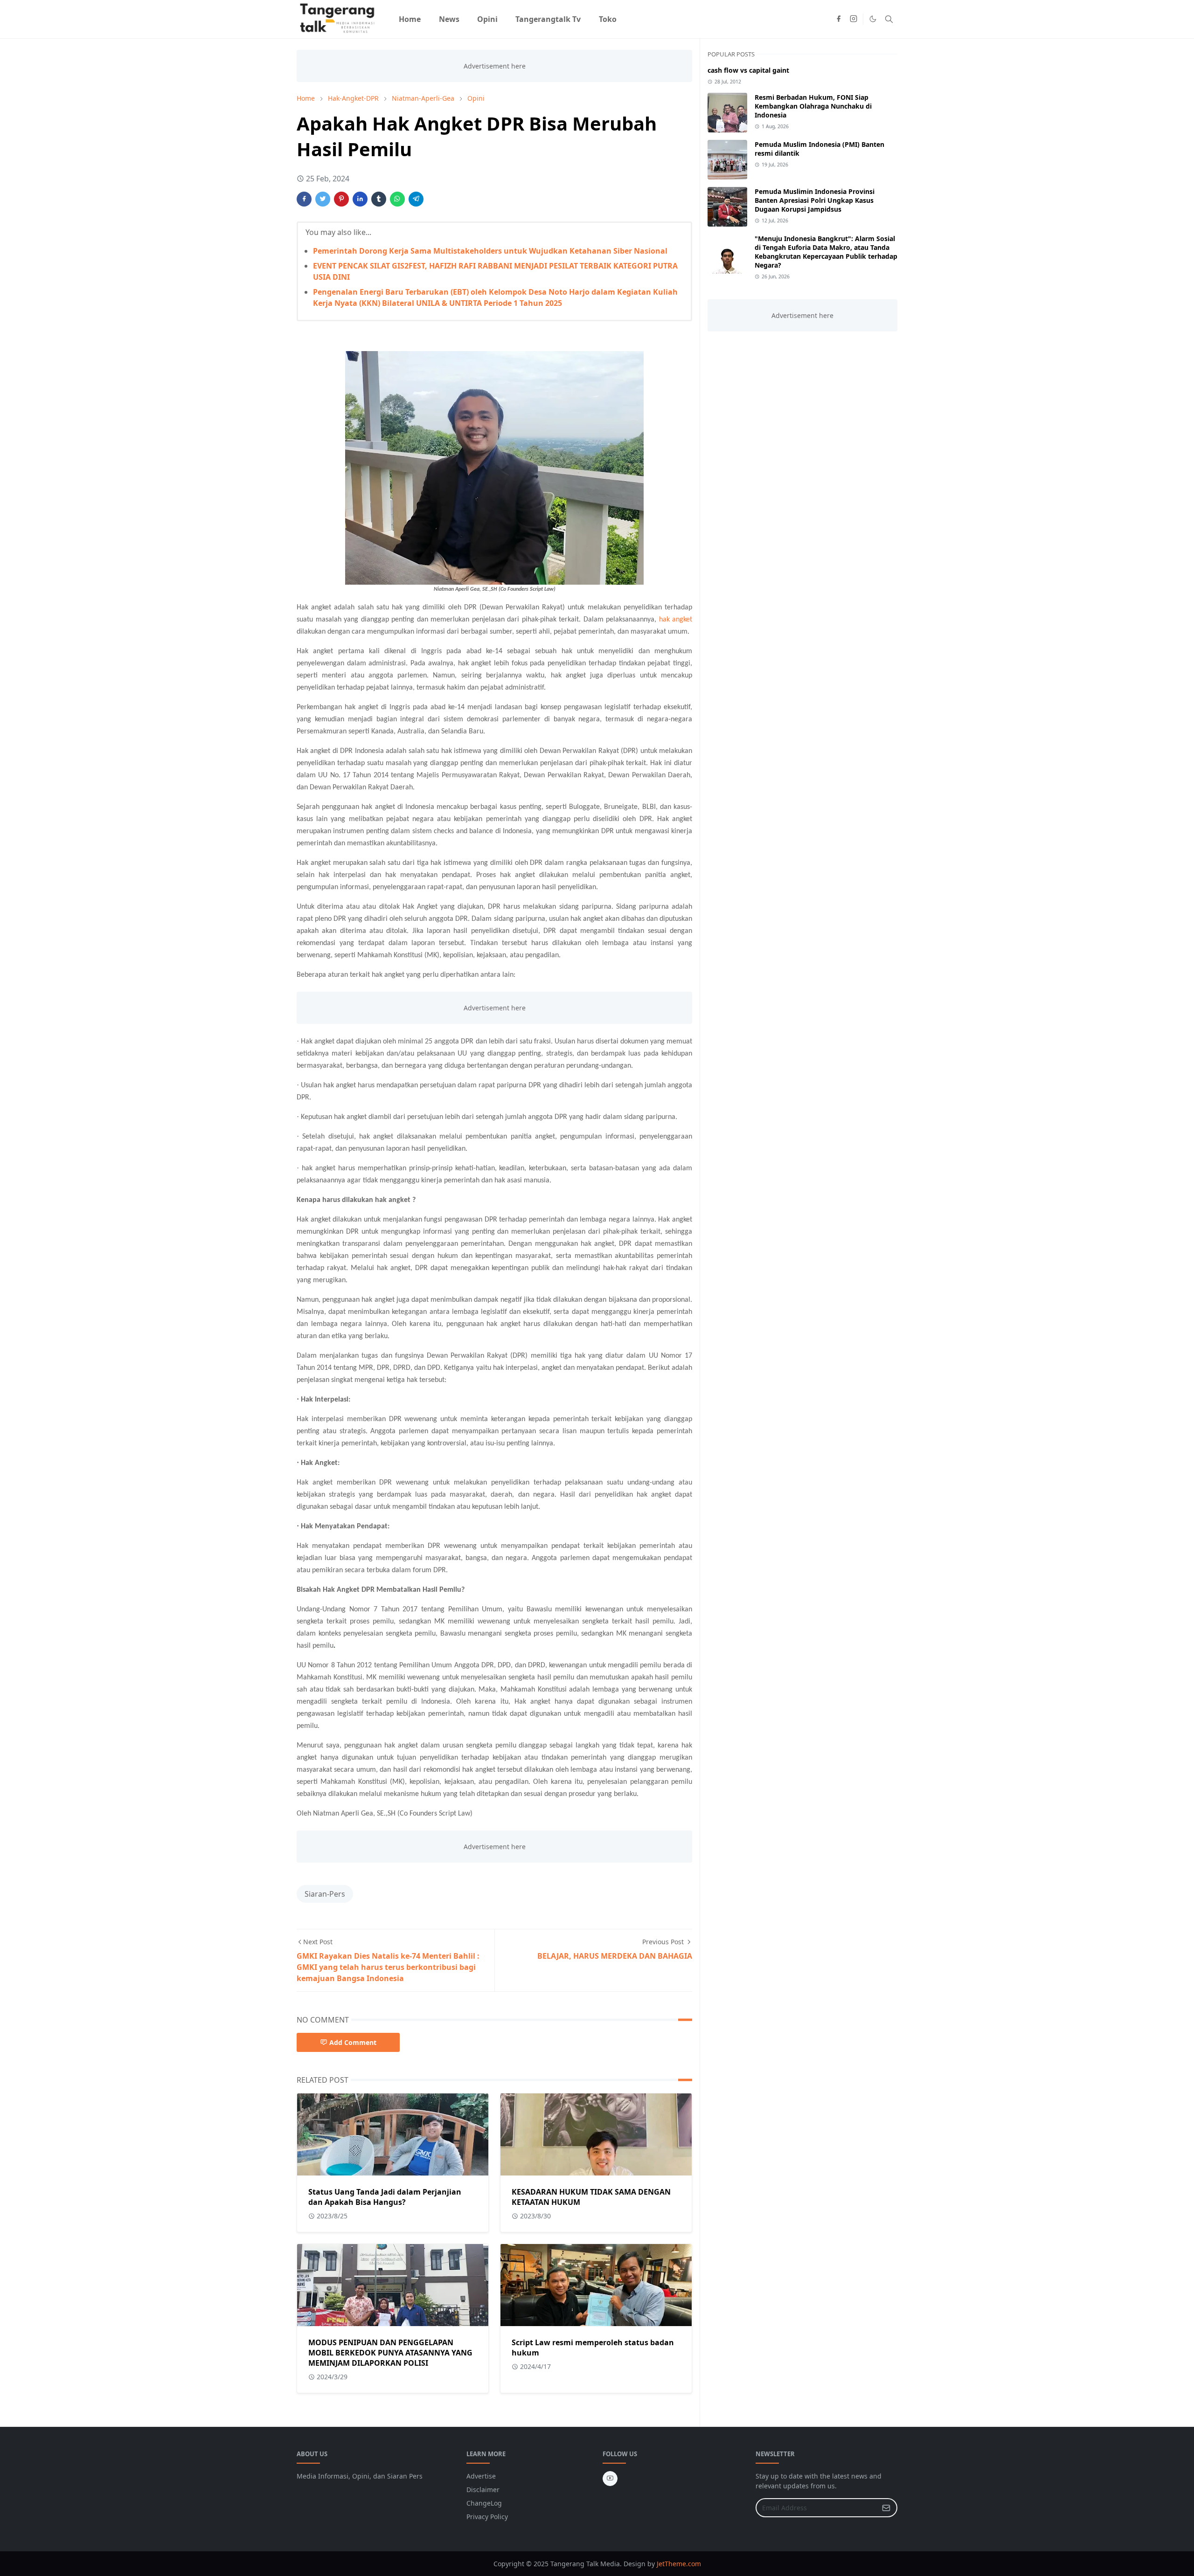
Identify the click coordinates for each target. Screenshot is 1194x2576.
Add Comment (353, 2042)
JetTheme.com (679, 2564)
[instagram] (854, 19)
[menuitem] (410, 19)
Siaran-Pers (325, 1894)
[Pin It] (341, 199)
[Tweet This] (323, 199)
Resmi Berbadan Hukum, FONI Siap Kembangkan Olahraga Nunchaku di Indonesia (813, 106)
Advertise (481, 2476)
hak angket (676, 620)
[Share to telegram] (416, 199)
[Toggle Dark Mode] (873, 19)
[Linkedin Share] (360, 199)
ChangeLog (484, 2503)
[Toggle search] (889, 19)
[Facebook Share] (304, 199)
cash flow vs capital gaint (748, 70)
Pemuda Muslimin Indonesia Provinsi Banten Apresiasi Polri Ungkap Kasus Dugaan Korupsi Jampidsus (815, 200)
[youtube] (610, 2479)
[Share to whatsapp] (397, 199)
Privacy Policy (487, 2517)
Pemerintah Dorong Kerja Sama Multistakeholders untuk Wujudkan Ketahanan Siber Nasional (490, 251)
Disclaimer (483, 2490)
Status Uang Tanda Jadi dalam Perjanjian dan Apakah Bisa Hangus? (385, 2197)
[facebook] (839, 19)
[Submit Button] (886, 2508)
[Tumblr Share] (379, 199)
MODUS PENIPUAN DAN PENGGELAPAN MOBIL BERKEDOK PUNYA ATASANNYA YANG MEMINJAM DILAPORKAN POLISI (390, 2353)
